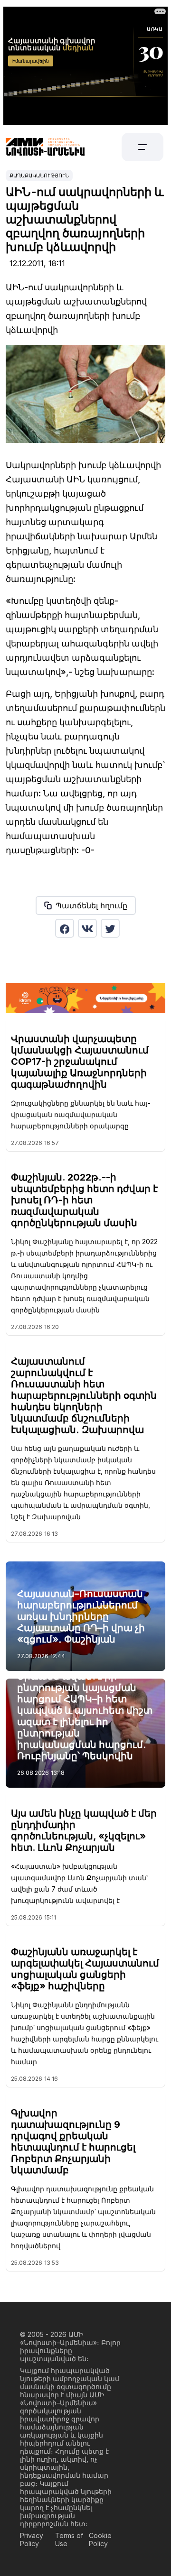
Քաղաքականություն (39, 175)
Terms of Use (69, 2539)
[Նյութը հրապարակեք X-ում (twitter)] (110, 928)
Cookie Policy (100, 2539)
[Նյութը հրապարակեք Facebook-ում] (65, 928)
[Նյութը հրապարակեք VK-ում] (87, 928)
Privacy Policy (32, 2539)
